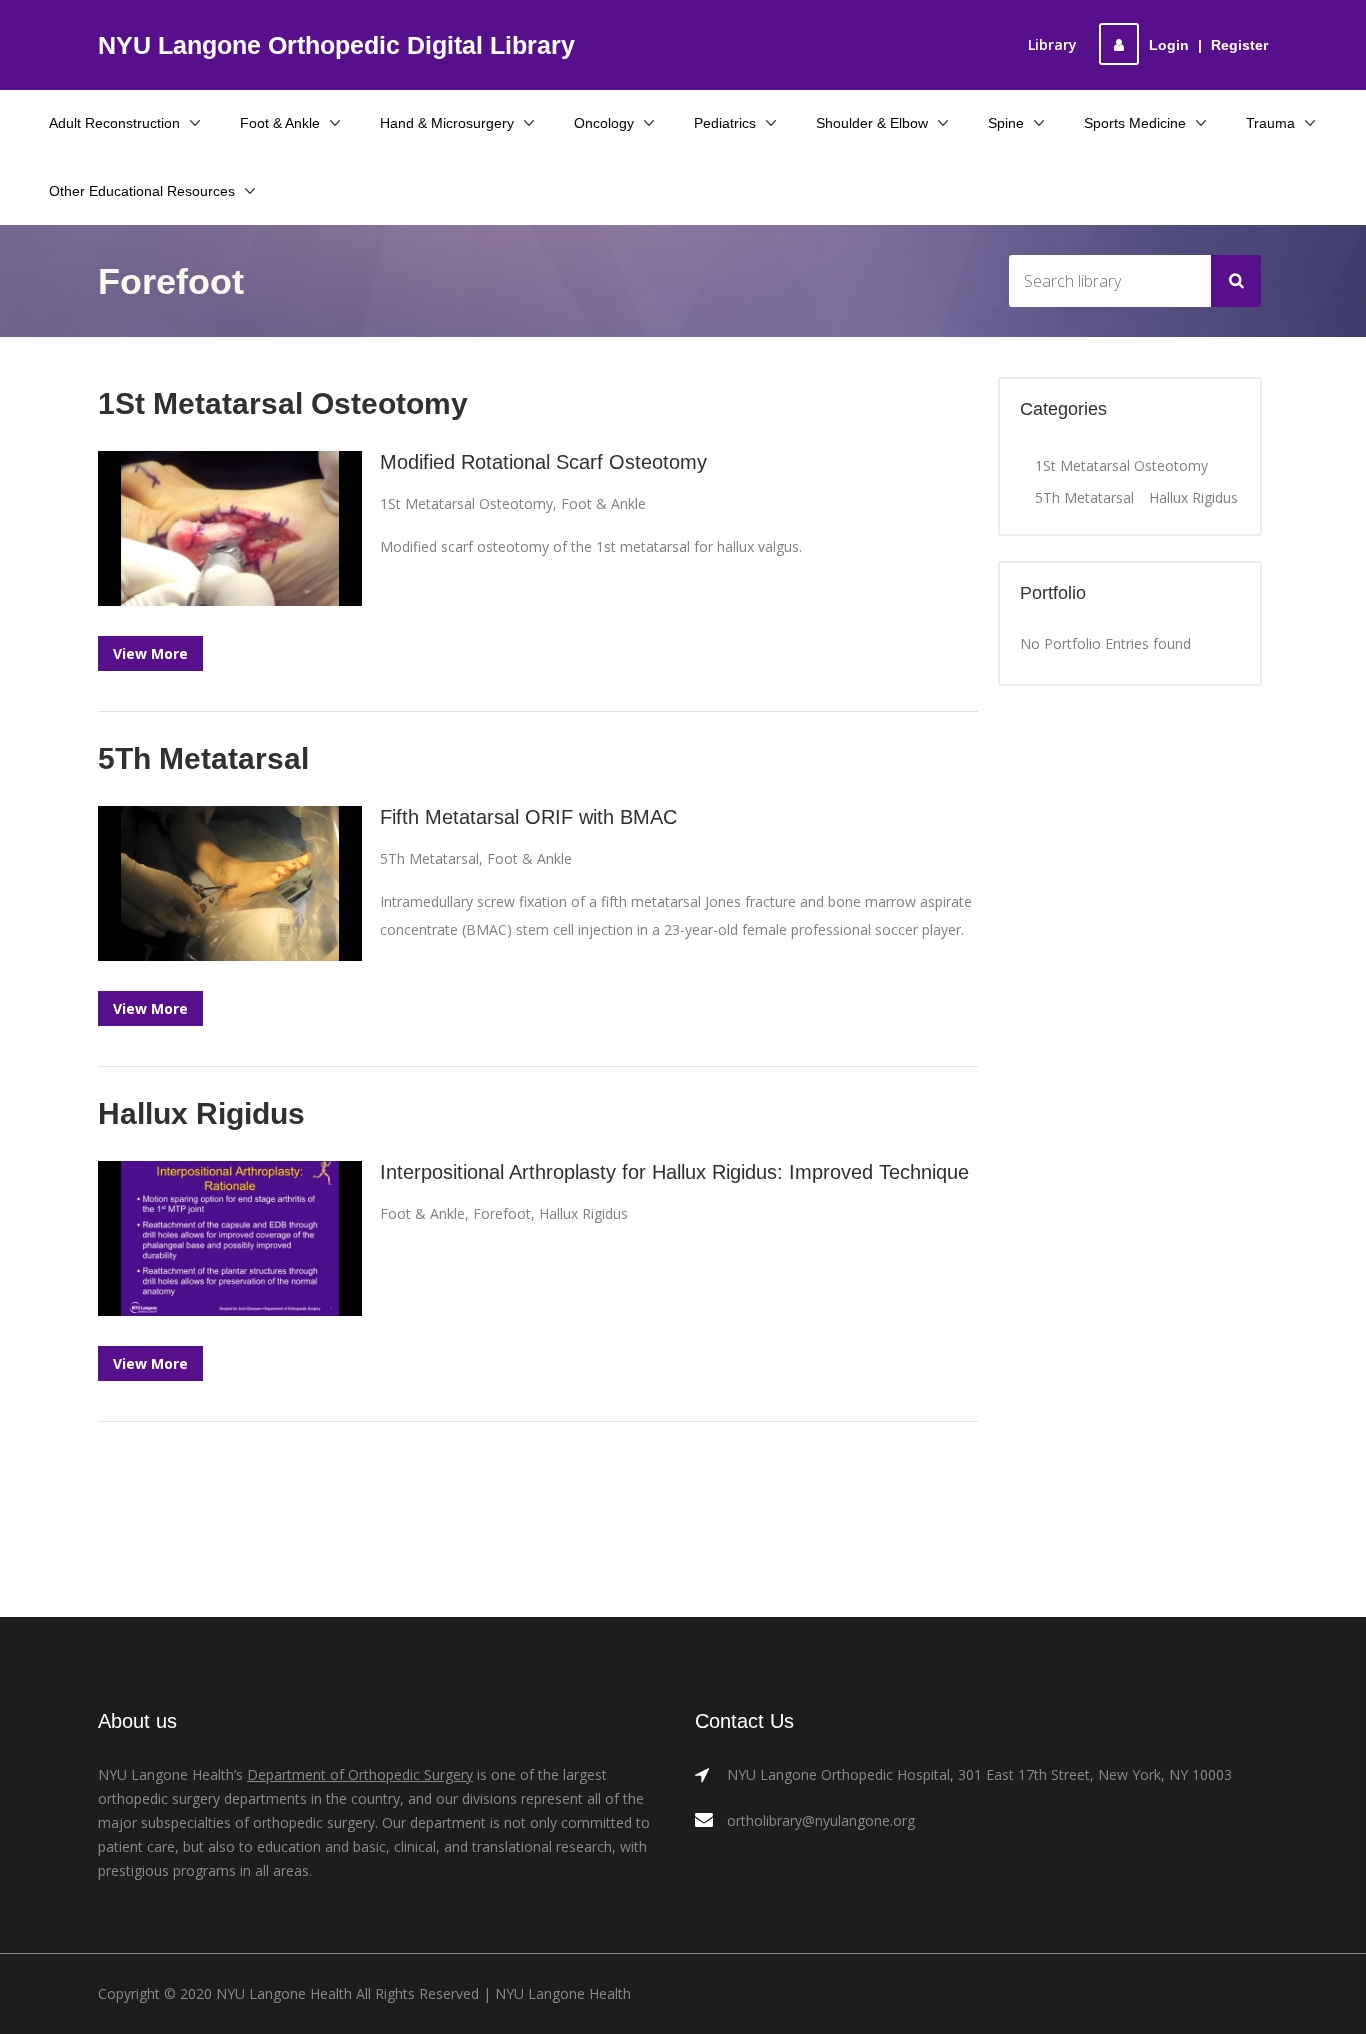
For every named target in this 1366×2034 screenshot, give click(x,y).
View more (150, 653)
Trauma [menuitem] (1270, 123)
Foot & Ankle (603, 503)
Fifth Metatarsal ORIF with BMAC (528, 817)
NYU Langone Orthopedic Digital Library (336, 45)
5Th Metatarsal (429, 858)
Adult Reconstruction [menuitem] (114, 123)
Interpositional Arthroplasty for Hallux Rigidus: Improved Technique (674, 1172)
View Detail (230, 529)
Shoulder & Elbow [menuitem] (872, 123)
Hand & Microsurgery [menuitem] (447, 123)
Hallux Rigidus (583, 1213)
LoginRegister (1208, 45)
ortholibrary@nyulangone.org (821, 1820)
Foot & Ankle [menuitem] (280, 123)
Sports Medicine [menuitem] (1135, 123)
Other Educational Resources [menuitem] (142, 191)
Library (1052, 44)
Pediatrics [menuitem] (725, 123)
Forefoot (502, 1213)
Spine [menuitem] (1006, 123)
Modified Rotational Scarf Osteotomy (543, 462)
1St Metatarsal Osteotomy (466, 503)
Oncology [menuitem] (604, 123)
